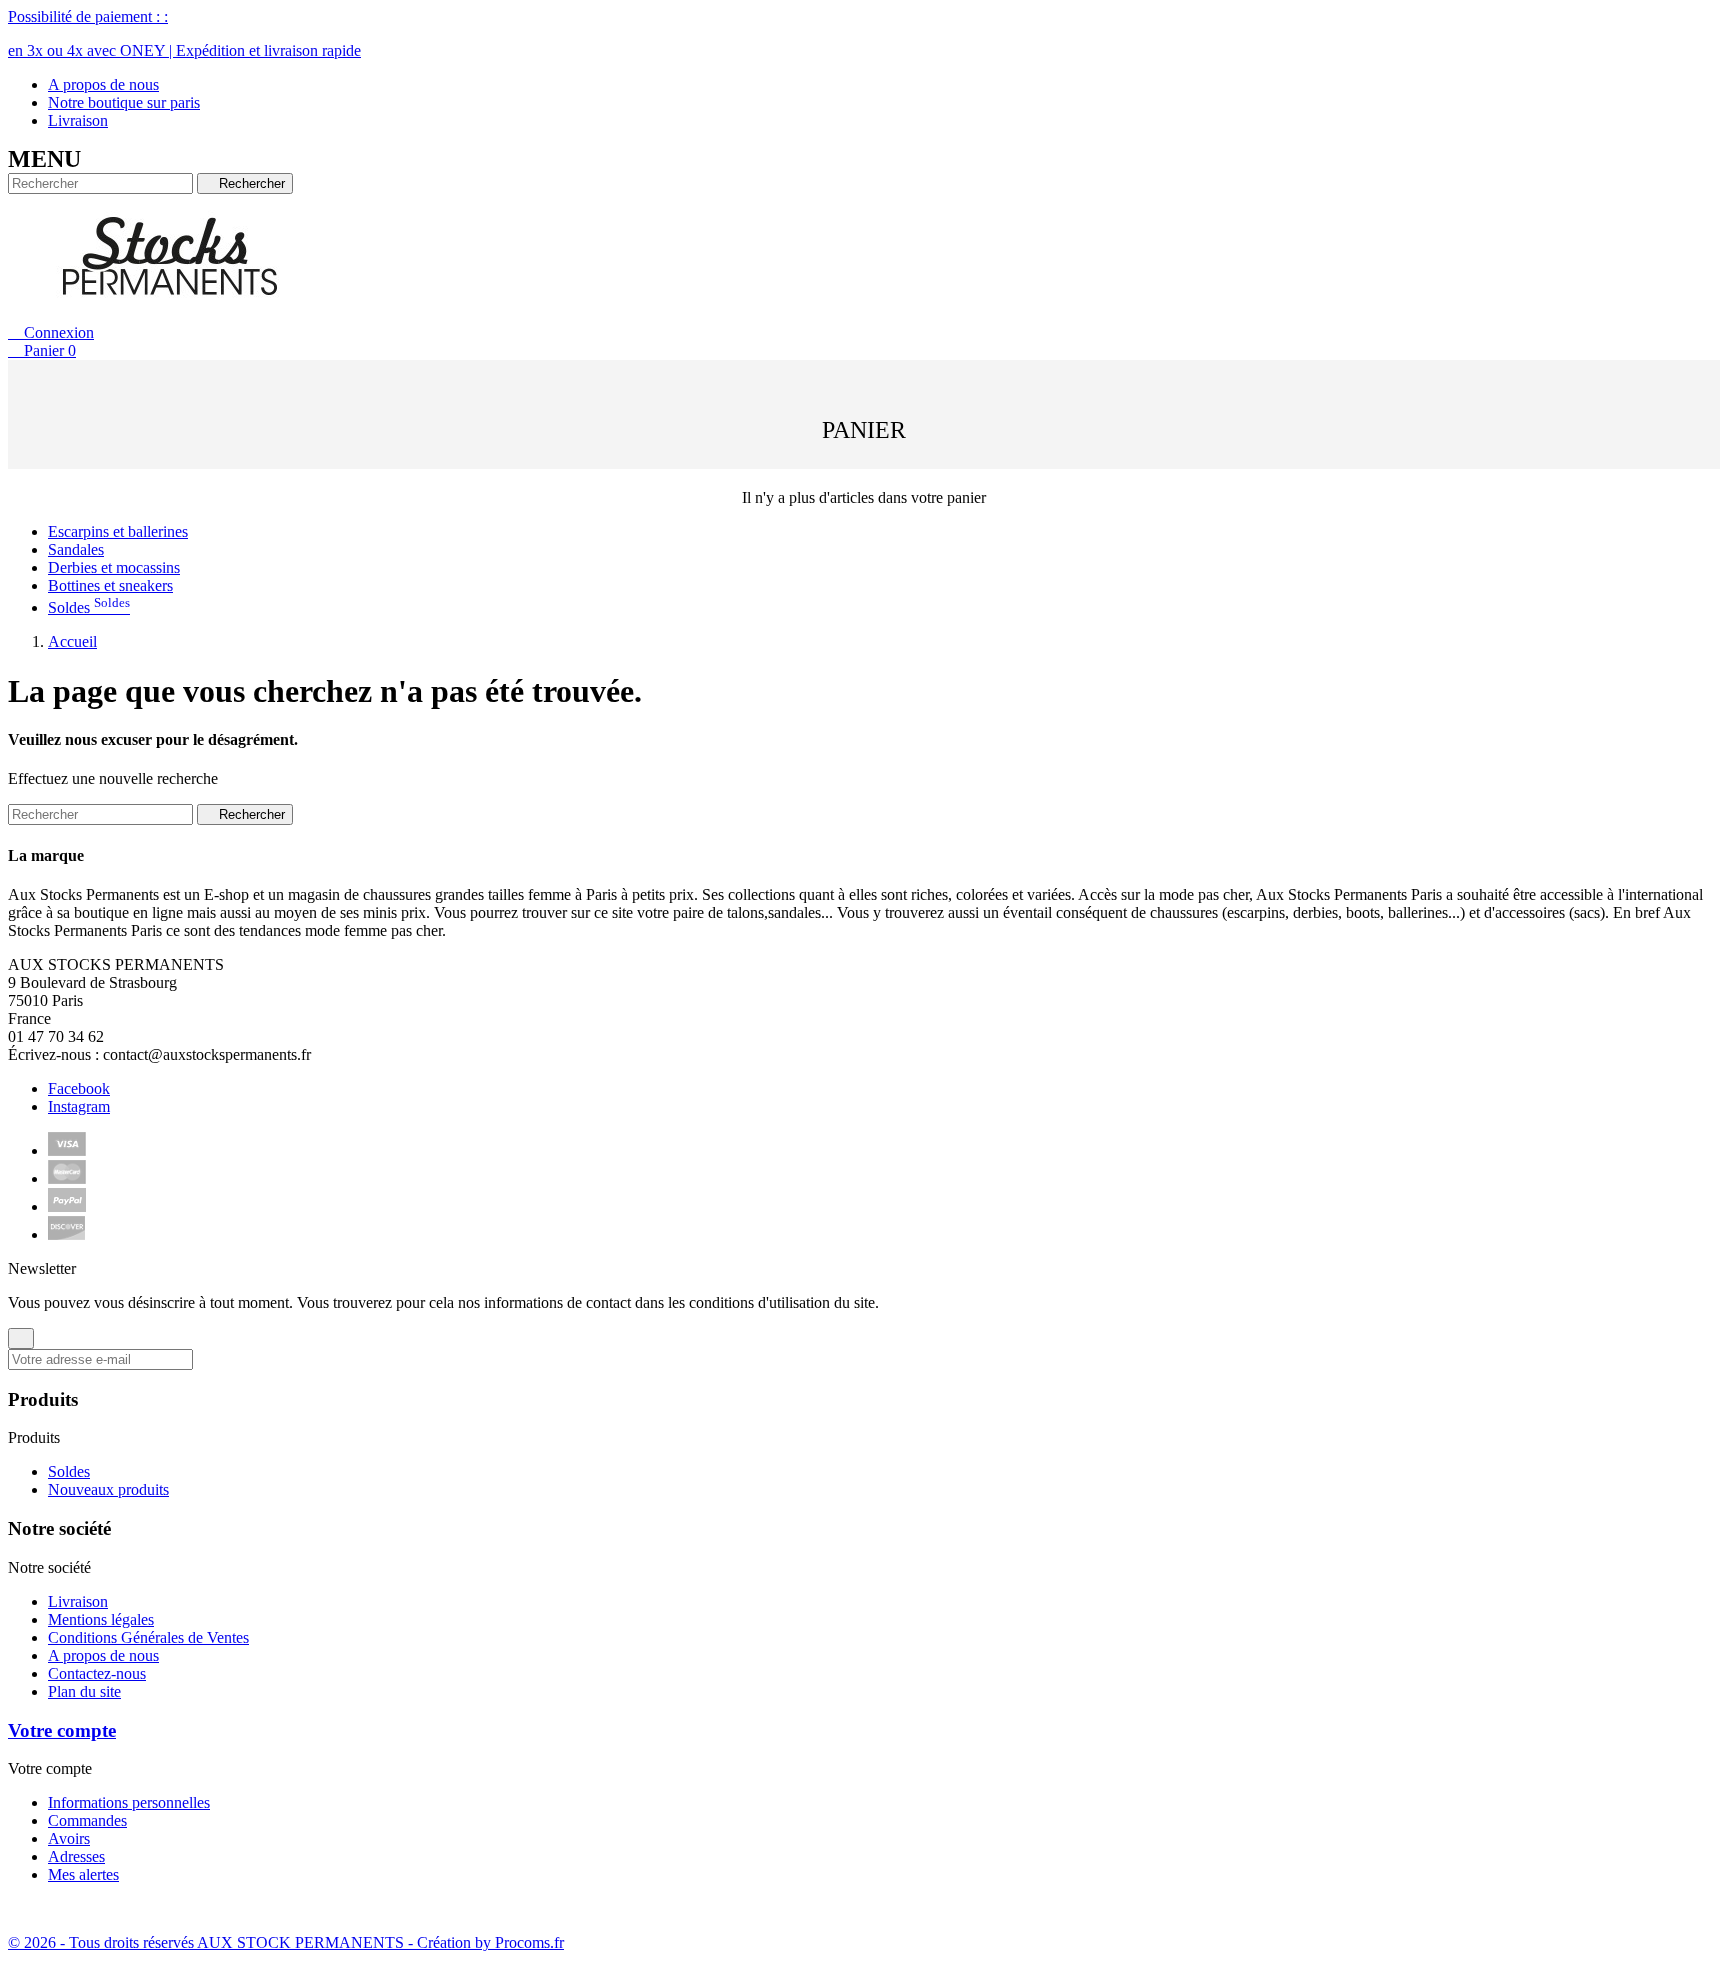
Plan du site (84, 1691)
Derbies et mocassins (114, 567)
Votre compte (62, 1730)
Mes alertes (83, 1874)
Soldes (89, 607)
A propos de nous (103, 84)
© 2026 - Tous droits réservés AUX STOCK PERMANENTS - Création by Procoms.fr (286, 1942)
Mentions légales (101, 1619)
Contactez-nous (97, 1673)
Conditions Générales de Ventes (148, 1637)
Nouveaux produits (108, 1489)
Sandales (76, 549)
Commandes (87, 1820)
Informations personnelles (129, 1802)
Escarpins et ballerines (118, 531)
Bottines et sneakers (110, 585)
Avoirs (69, 1838)
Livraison (78, 120)
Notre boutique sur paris (124, 102)
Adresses (76, 1856)
